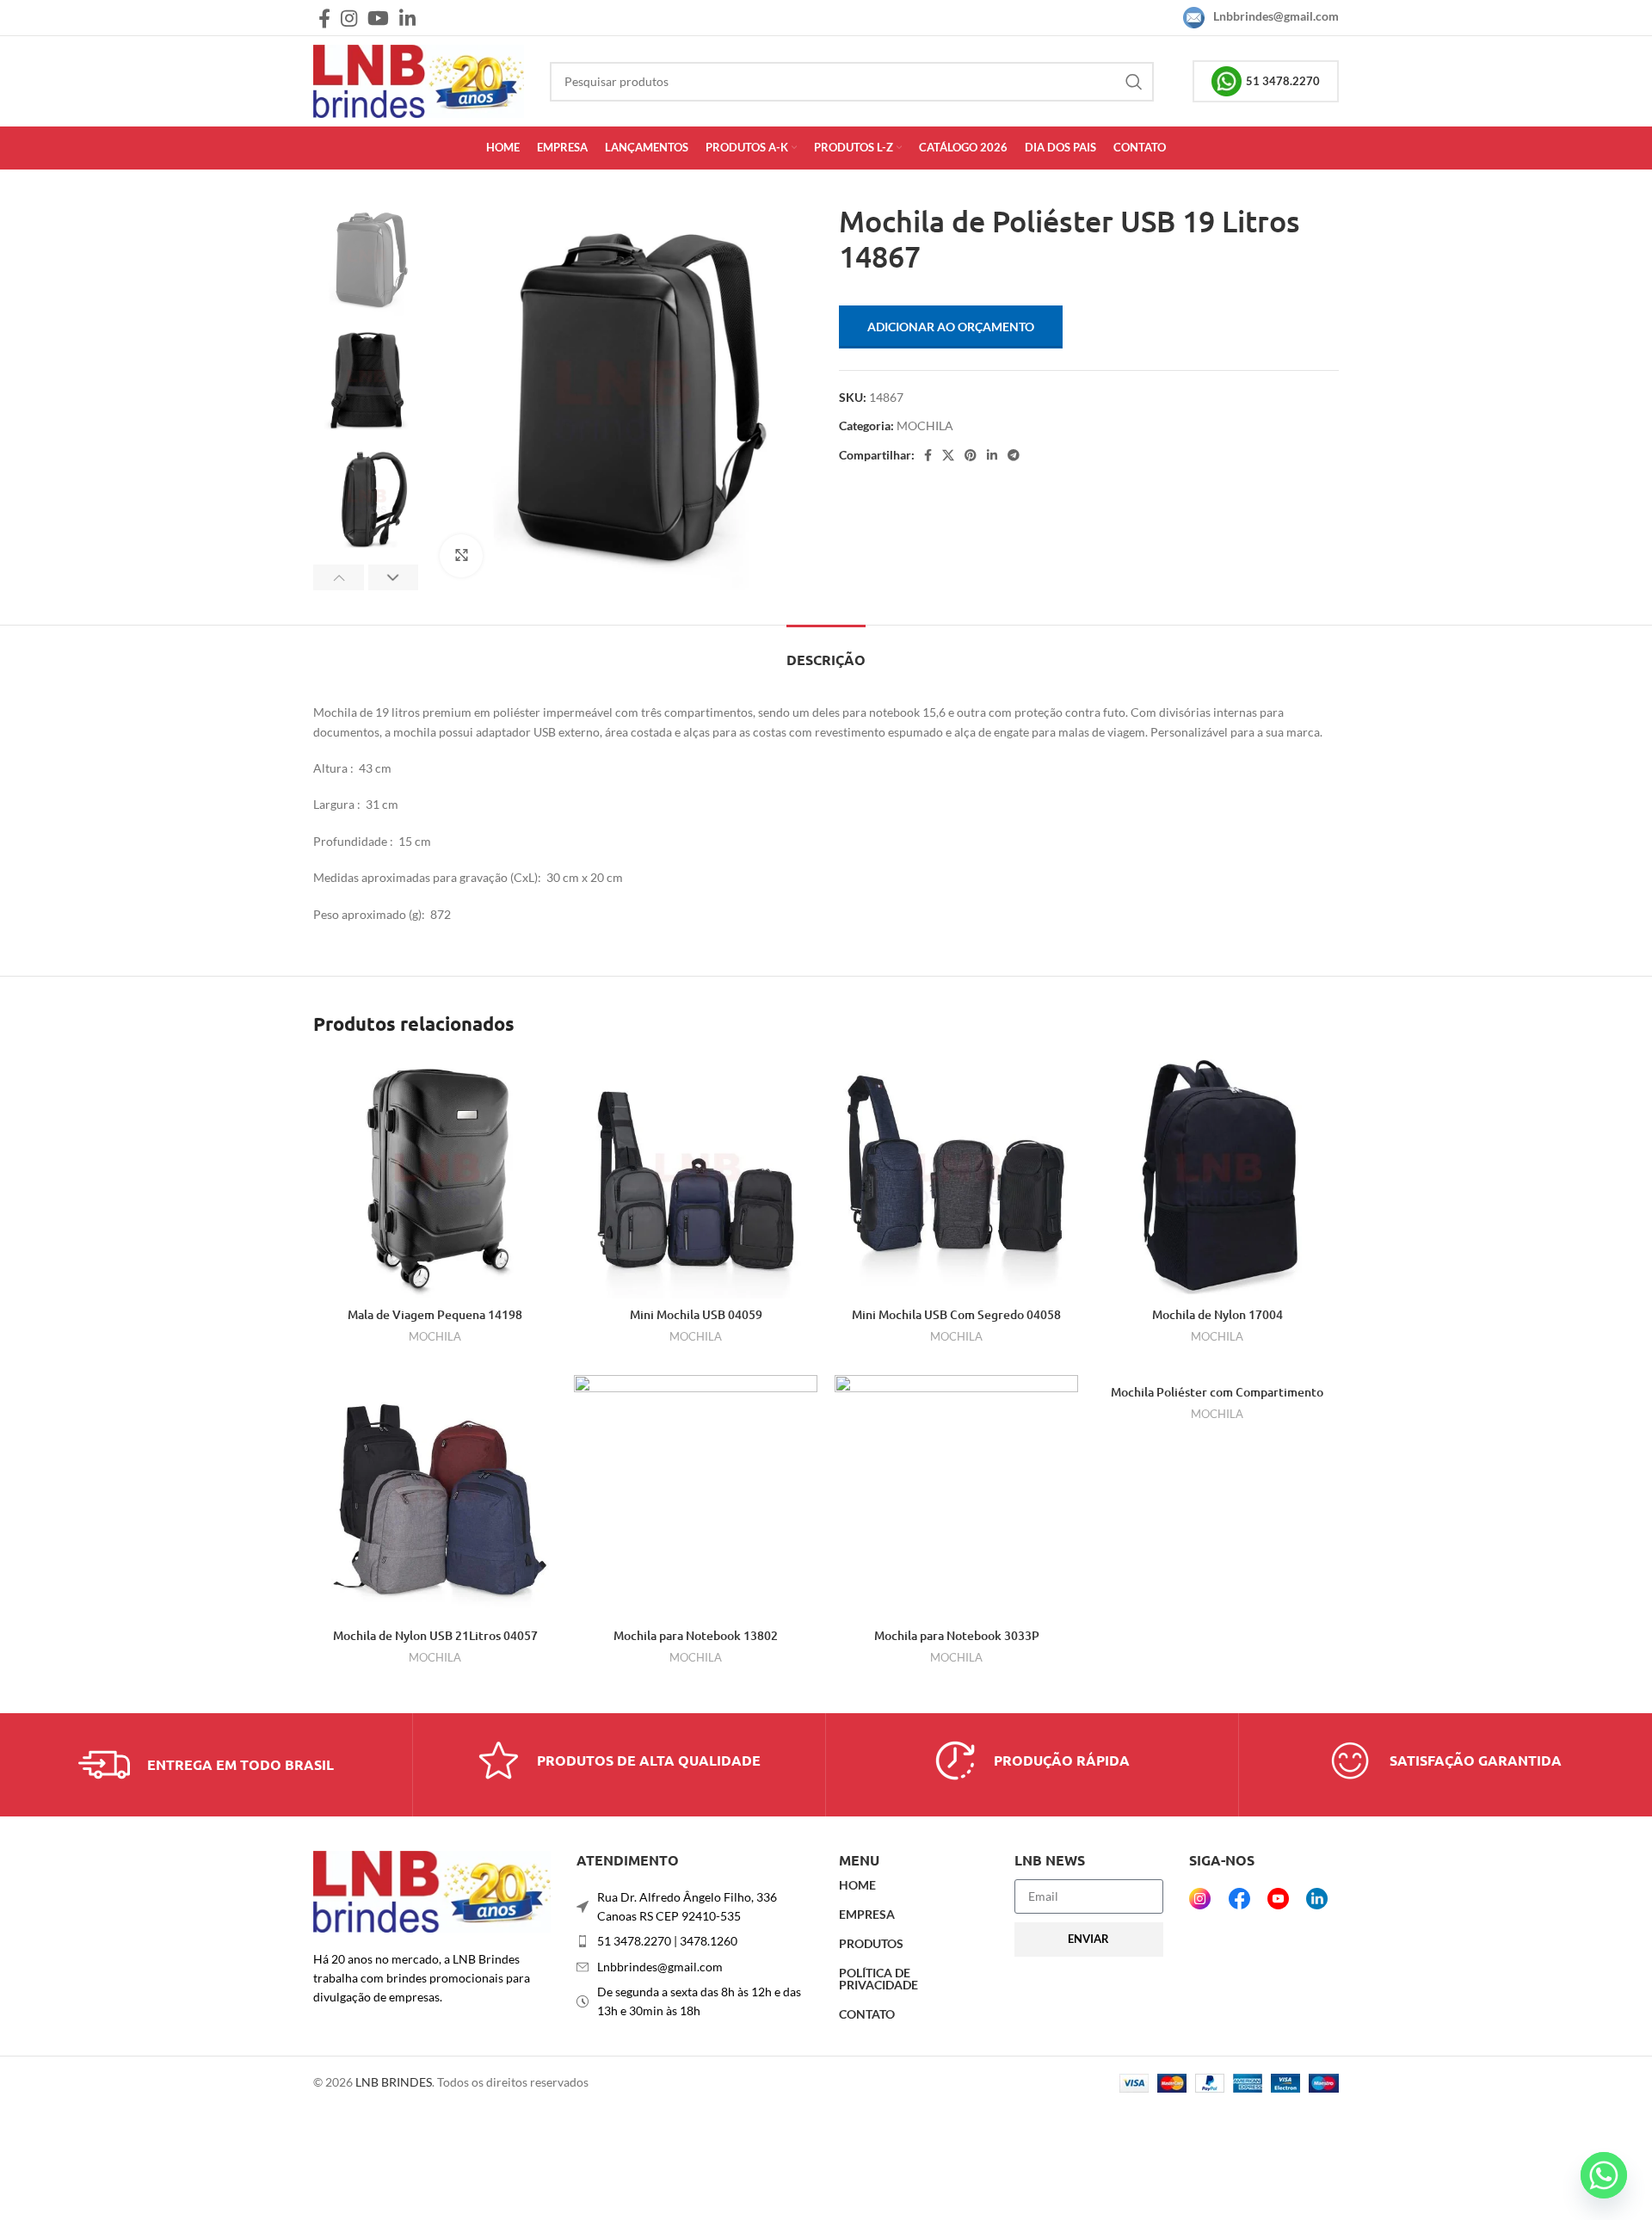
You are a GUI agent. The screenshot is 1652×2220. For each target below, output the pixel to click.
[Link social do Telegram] (1014, 455)
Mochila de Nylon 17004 (1217, 1314)
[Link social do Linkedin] (407, 18)
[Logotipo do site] (419, 80)
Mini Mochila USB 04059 (696, 1314)
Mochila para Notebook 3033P (957, 1635)
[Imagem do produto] (435, 1177)
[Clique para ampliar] (461, 556)
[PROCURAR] (1134, 82)
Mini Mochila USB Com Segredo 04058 (956, 1314)
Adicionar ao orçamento (951, 327)
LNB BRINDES (394, 2082)
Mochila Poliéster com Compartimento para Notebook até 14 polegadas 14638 (1217, 1400)
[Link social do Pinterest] (971, 455)
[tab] (826, 651)
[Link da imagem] (432, 1890)
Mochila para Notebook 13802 (696, 1635)
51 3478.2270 (1283, 81)
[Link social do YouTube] (378, 18)
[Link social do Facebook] (324, 18)
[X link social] (948, 455)
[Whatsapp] (1604, 2175)
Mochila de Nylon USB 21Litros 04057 (435, 1635)
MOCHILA (925, 425)
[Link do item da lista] (695, 1941)
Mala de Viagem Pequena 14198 (435, 1314)
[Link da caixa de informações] (206, 1765)
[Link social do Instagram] (349, 18)
